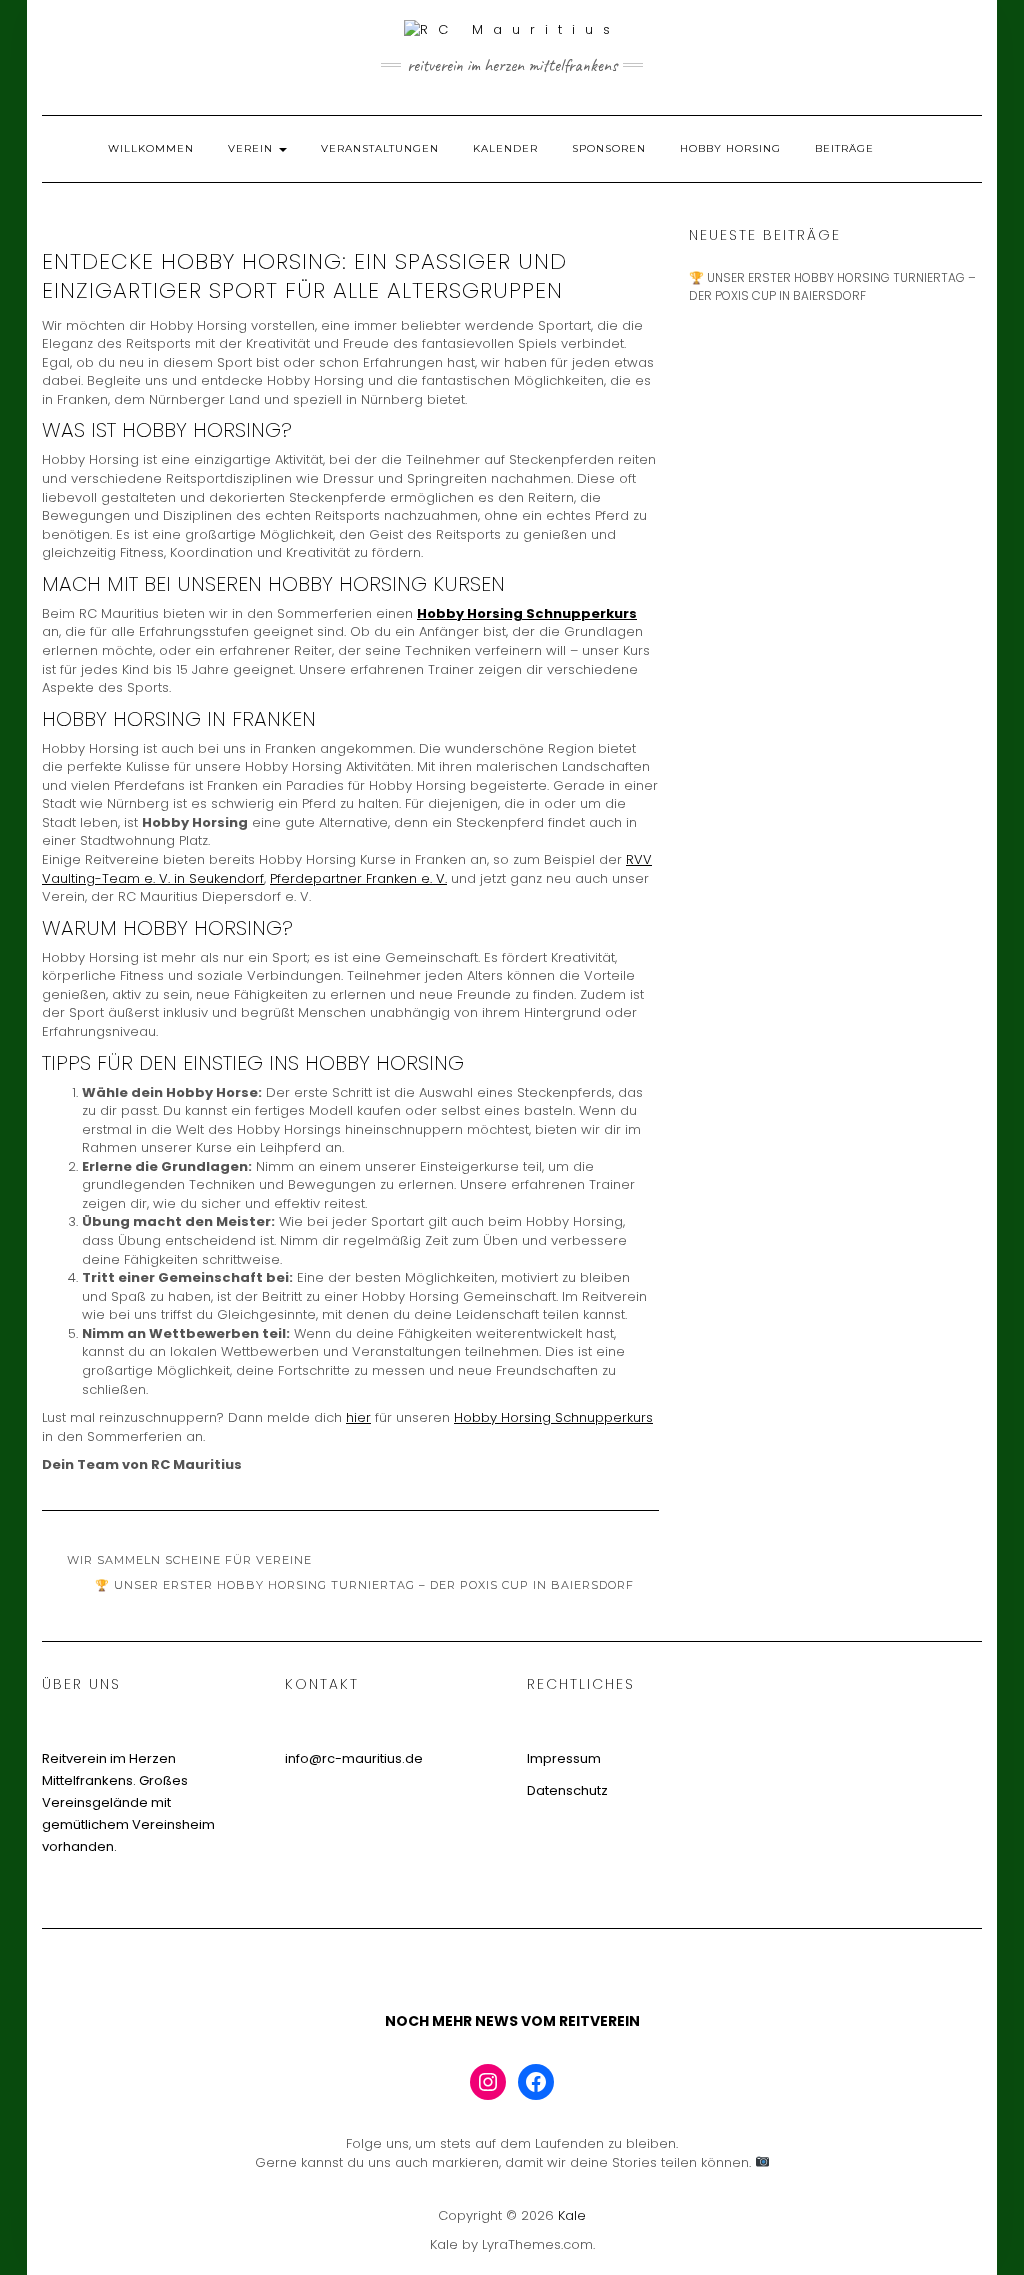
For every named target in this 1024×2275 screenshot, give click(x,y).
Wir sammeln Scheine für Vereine (189, 1560)
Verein (252, 148)
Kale (572, 2215)
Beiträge (844, 148)
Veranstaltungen (380, 148)
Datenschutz (567, 1790)
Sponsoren (609, 148)
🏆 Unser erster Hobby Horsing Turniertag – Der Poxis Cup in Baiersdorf (364, 1585)
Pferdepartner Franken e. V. (358, 878)
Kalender (505, 148)
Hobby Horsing (730, 148)
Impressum (564, 1758)
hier (358, 1417)
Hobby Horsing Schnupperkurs (527, 613)
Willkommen (151, 148)
